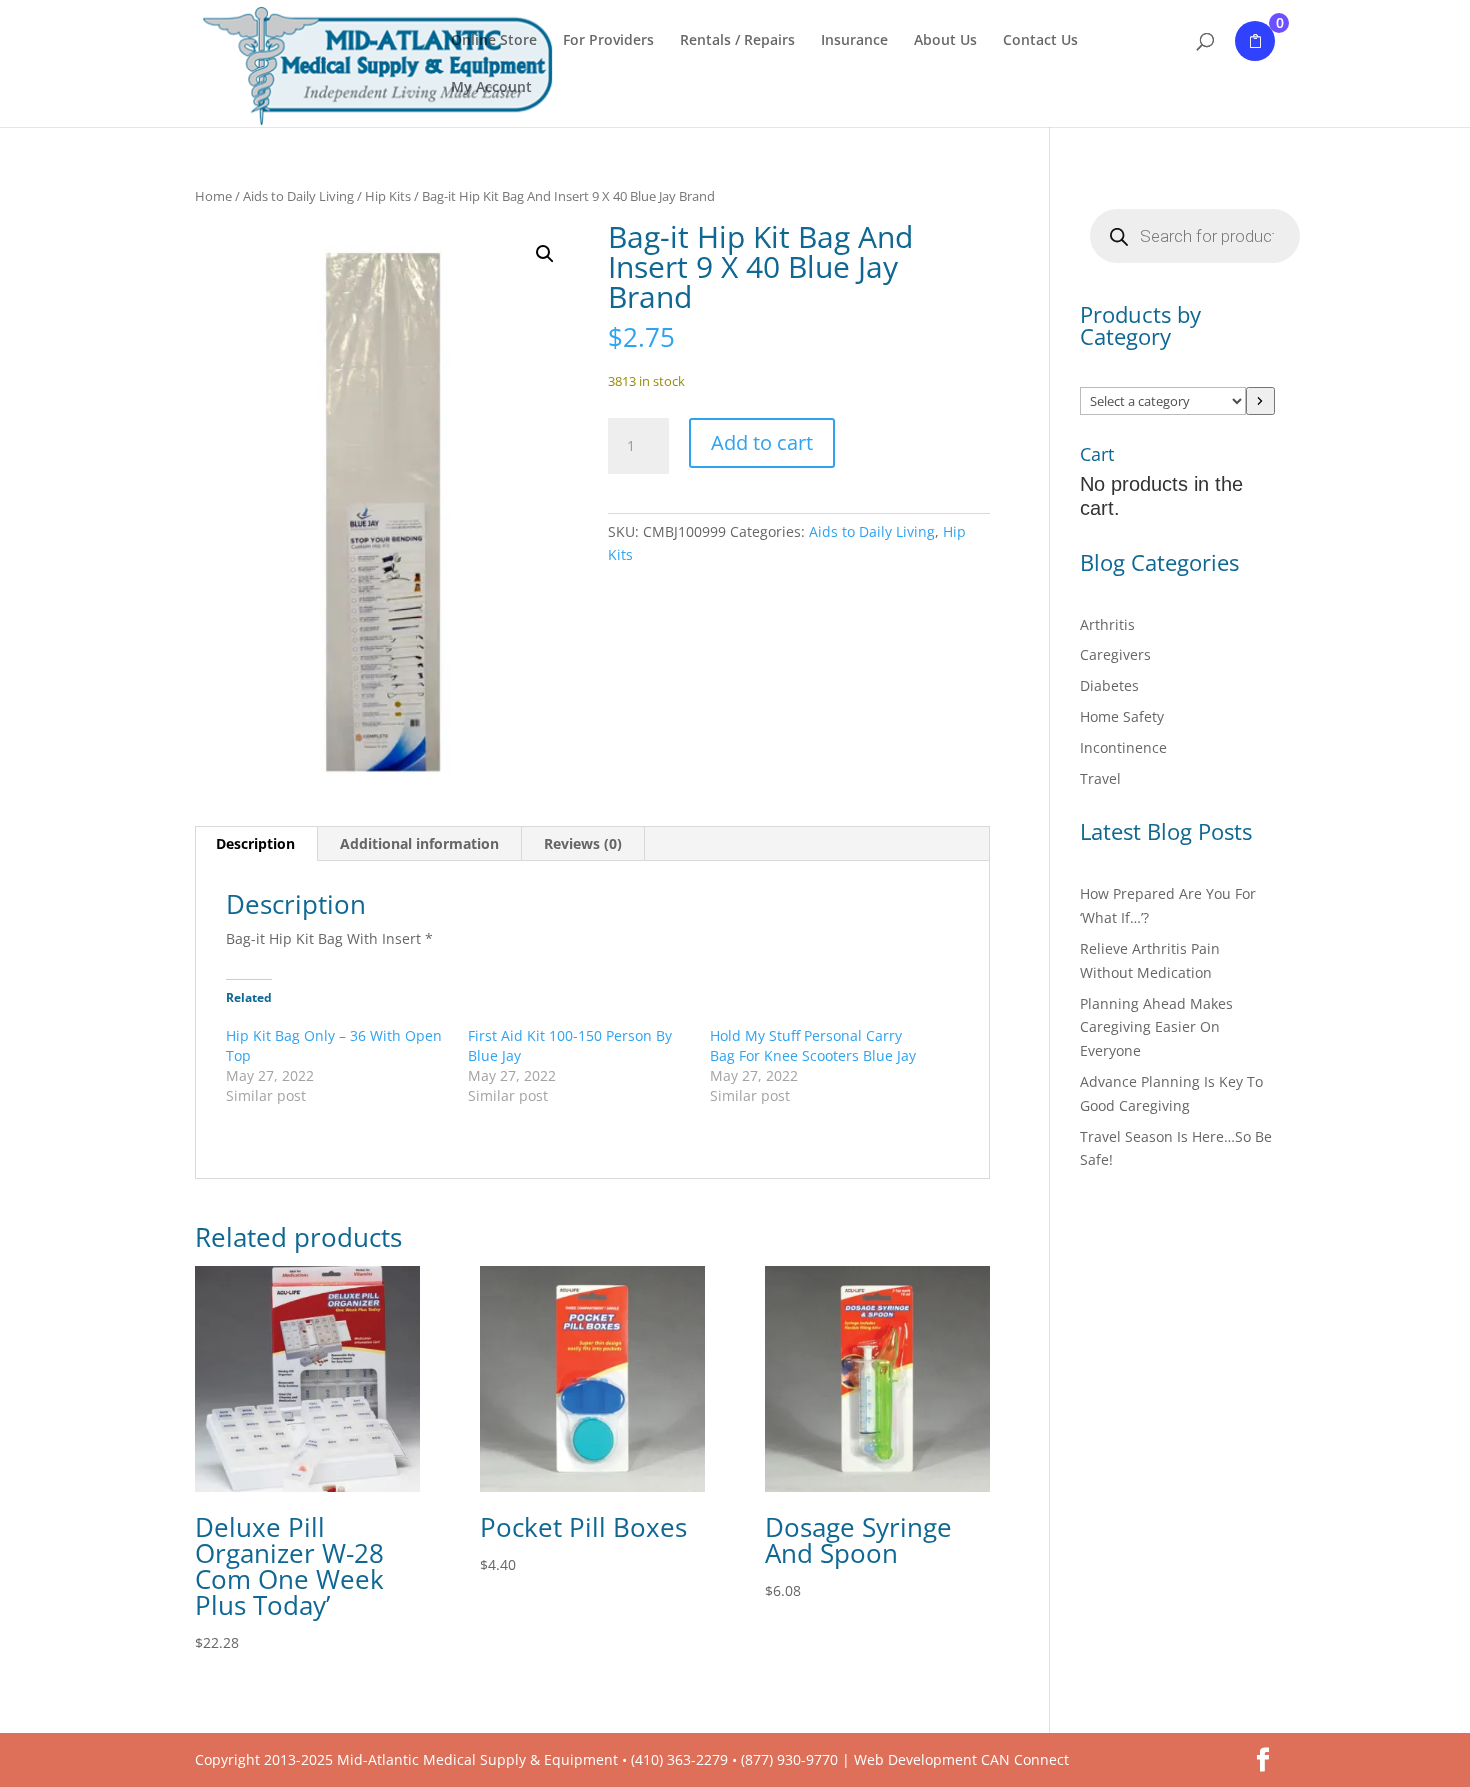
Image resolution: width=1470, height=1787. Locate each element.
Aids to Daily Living (298, 196)
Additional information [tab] (419, 843)
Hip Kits (388, 196)
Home (213, 196)
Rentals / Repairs (737, 41)
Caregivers (1115, 654)
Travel (1100, 778)
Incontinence (1123, 747)
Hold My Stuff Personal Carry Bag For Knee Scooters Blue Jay (813, 1045)
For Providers (608, 41)
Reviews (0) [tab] (583, 843)
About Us (945, 41)
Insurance (854, 41)
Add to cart (762, 442)
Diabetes (1109, 685)
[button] (545, 254)
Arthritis (1107, 624)
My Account (491, 88)
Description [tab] (255, 843)
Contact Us (1040, 41)
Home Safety (1122, 716)
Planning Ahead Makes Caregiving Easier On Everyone (1156, 1027)
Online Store (494, 41)
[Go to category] (1260, 401)
